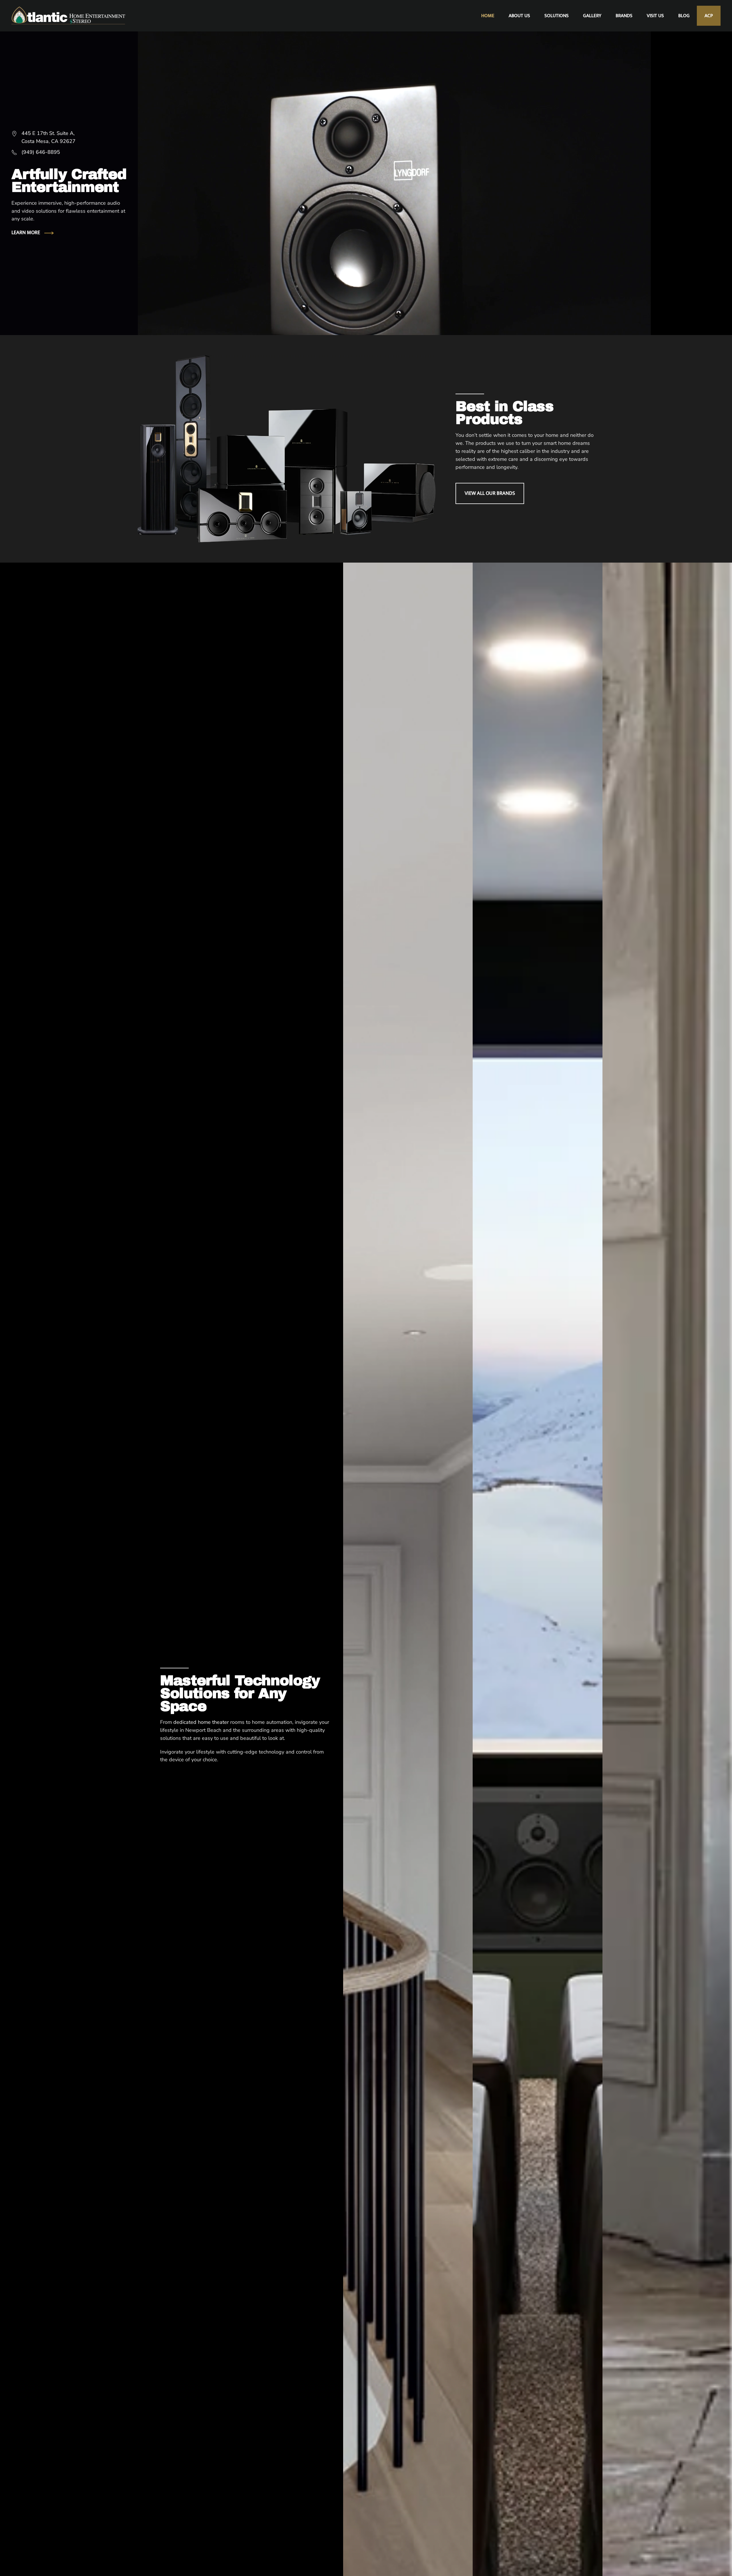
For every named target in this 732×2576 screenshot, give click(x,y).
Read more (408, 1735)
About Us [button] (519, 16)
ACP (709, 16)
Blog (684, 16)
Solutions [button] (557, 16)
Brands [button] (624, 16)
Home (488, 16)
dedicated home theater (201, 1722)
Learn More (26, 233)
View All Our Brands (490, 493)
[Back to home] (69, 16)
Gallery (592, 16)
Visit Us (655, 16)
